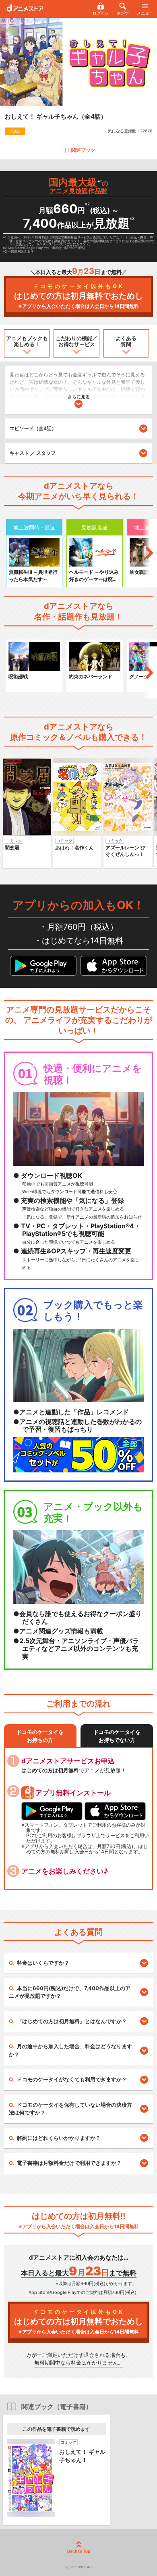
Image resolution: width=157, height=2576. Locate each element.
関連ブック (83, 150)
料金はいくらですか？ (43, 1963)
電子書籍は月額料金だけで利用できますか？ (69, 2163)
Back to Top (79, 2551)
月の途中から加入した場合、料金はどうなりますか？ (70, 2050)
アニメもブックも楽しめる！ (27, 341)
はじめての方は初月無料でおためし (78, 296)
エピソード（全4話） (33, 428)
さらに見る (79, 397)
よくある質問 (126, 341)
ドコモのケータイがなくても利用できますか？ (72, 2079)
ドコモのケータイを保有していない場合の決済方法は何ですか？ (70, 2109)
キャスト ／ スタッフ (33, 453)
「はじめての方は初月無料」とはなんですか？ (72, 2021)
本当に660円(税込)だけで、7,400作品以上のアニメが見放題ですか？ (70, 1992)
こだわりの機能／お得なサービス (76, 341)
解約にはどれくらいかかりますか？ (59, 2138)
